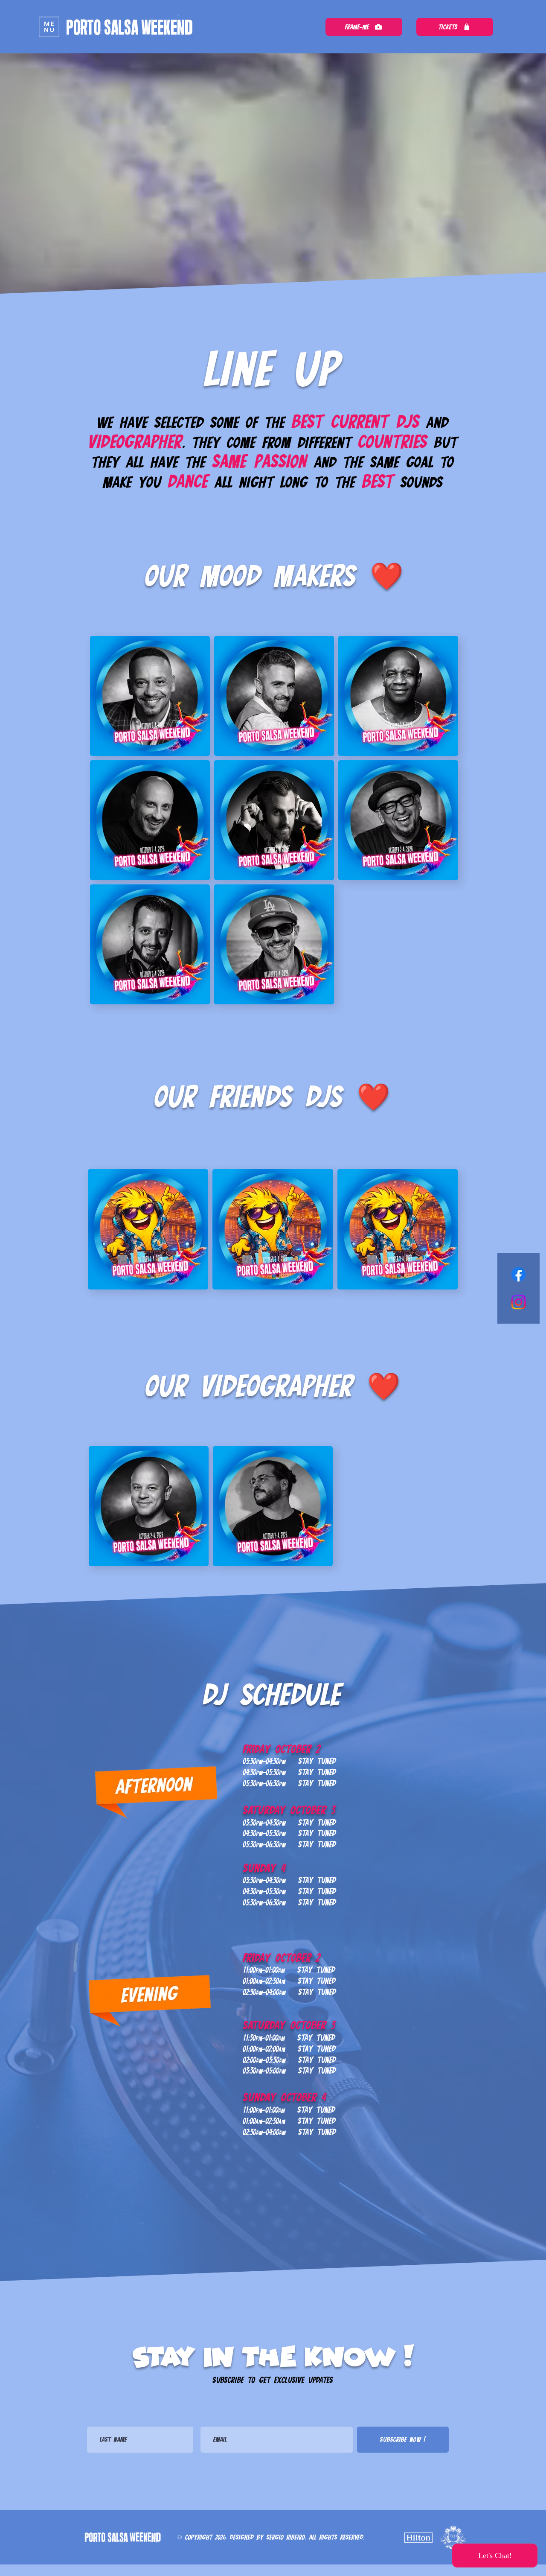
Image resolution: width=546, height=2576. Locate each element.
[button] (49, 27)
